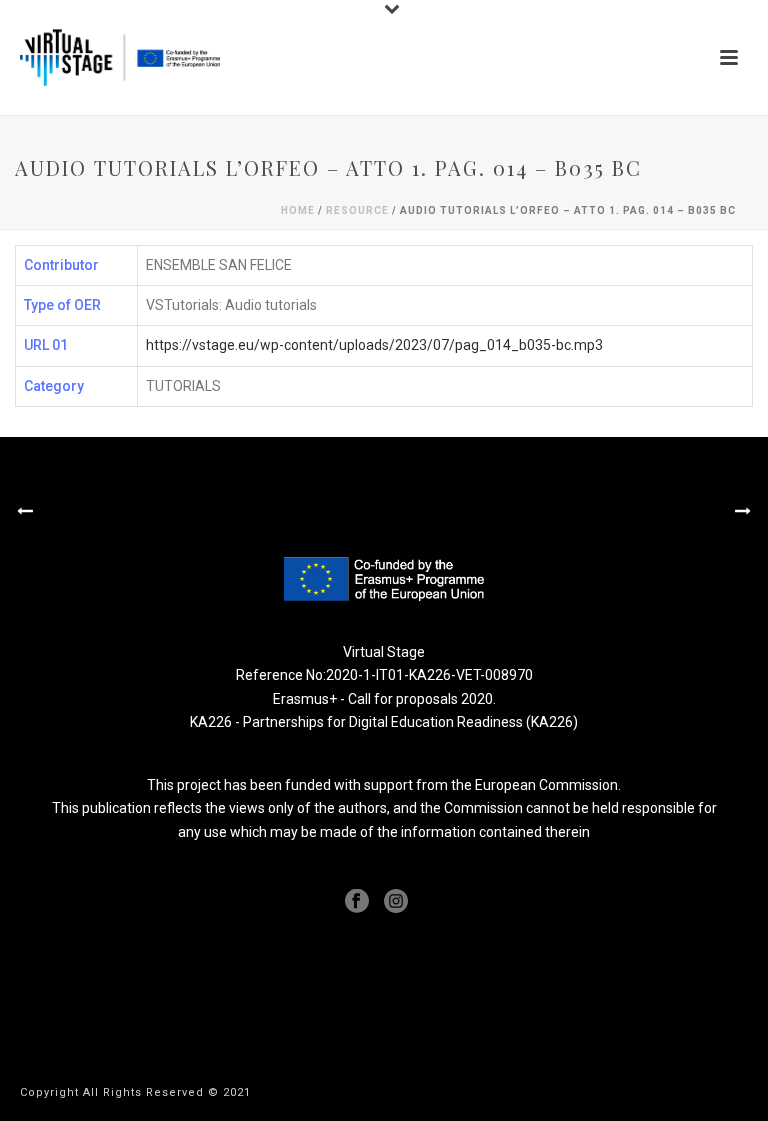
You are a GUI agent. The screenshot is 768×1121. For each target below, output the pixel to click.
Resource (357, 210)
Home (298, 210)
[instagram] (396, 902)
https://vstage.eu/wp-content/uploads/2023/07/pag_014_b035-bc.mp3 (374, 345)
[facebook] (357, 902)
